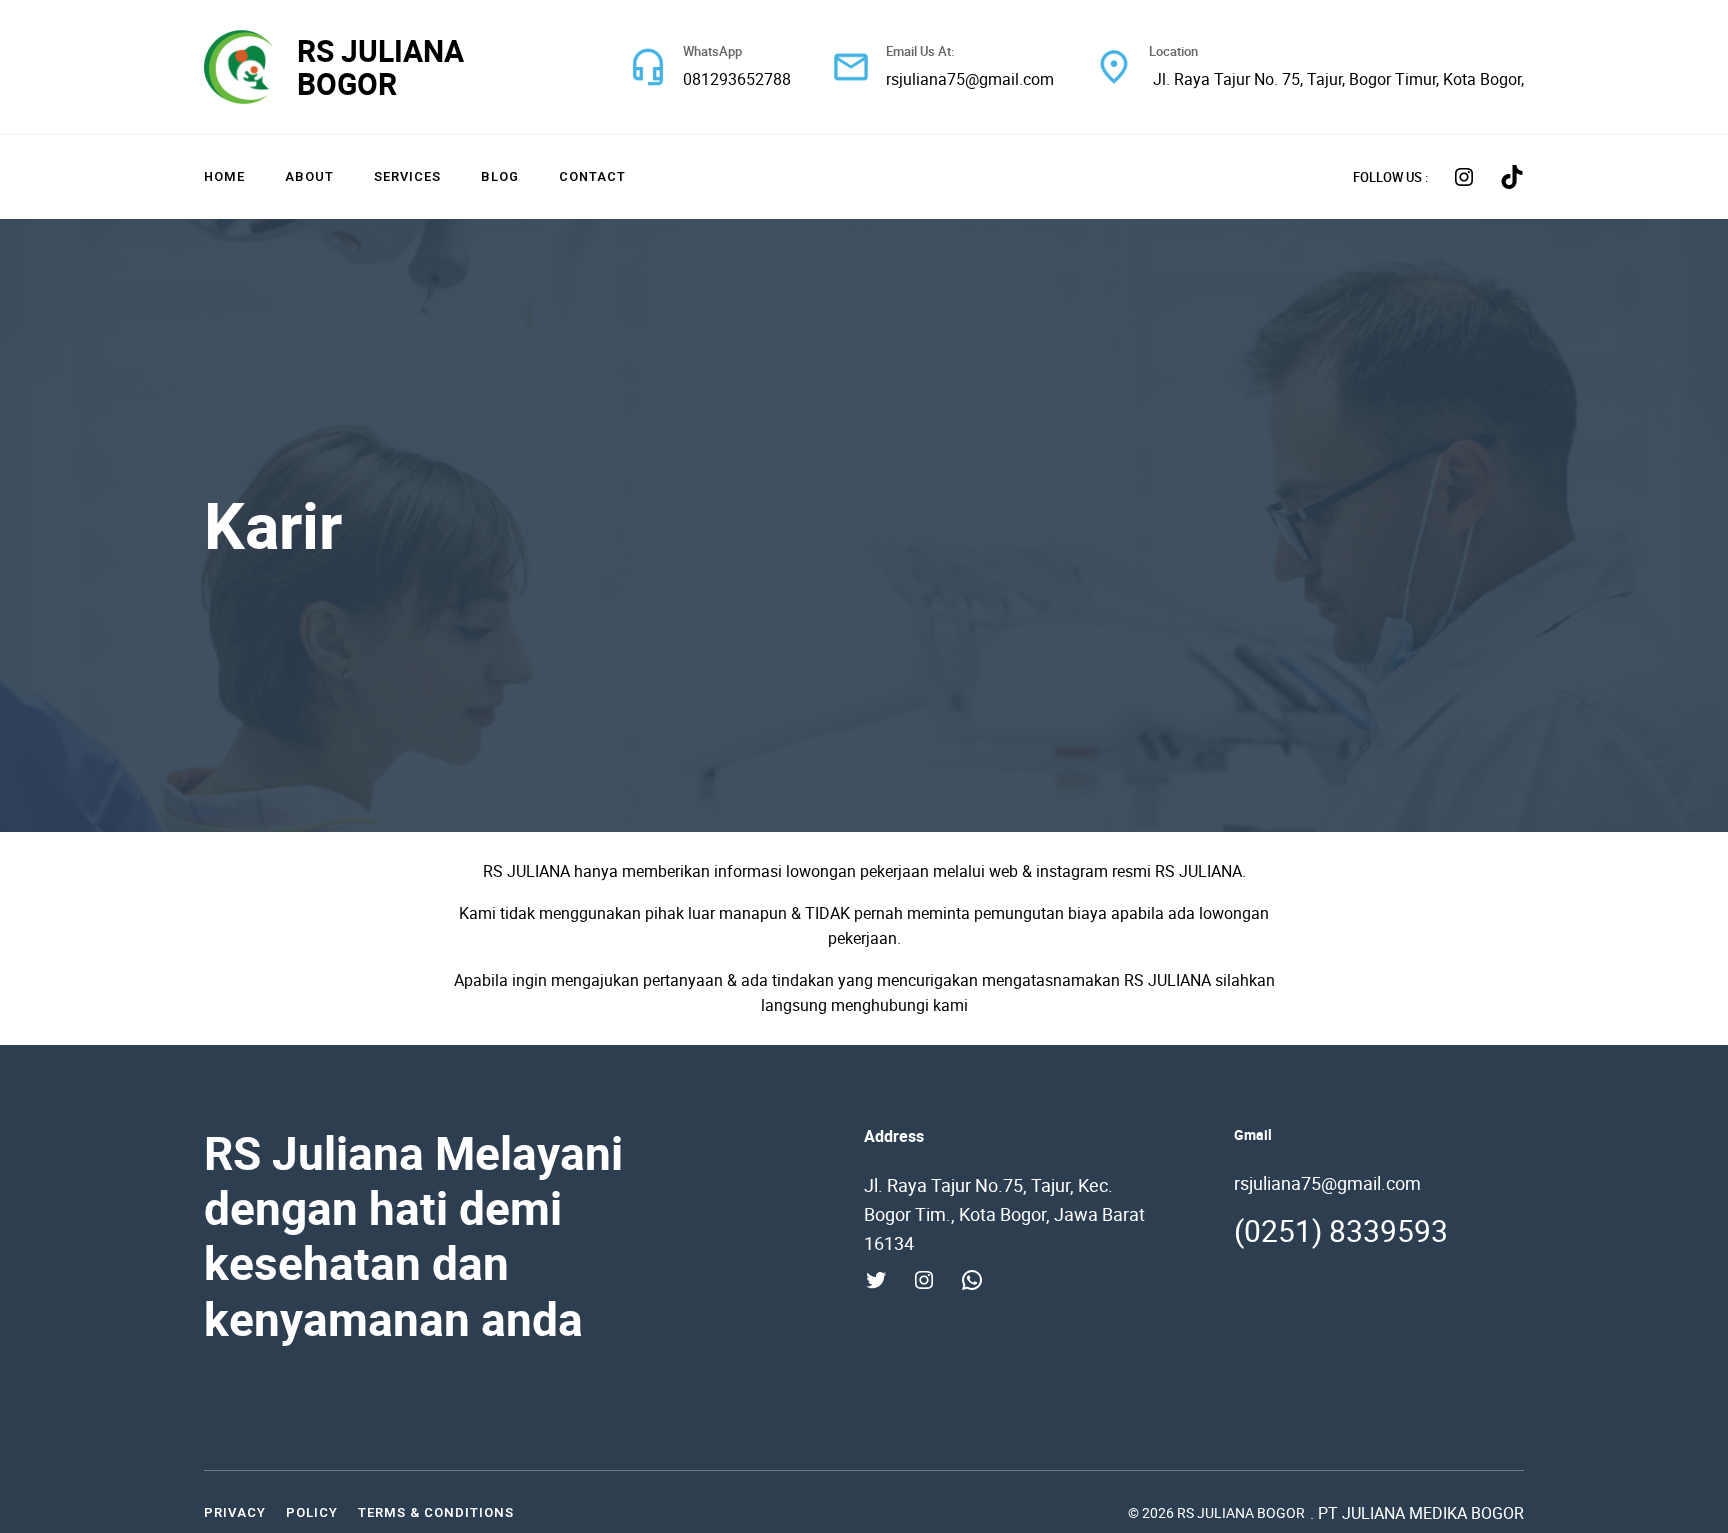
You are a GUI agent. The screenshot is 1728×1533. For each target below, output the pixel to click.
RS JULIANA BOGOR (380, 67)
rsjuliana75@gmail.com (970, 79)
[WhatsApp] (972, 1280)
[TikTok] (1512, 177)
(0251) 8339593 (1341, 1230)
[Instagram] (1464, 177)
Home (224, 176)
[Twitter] (876, 1280)
